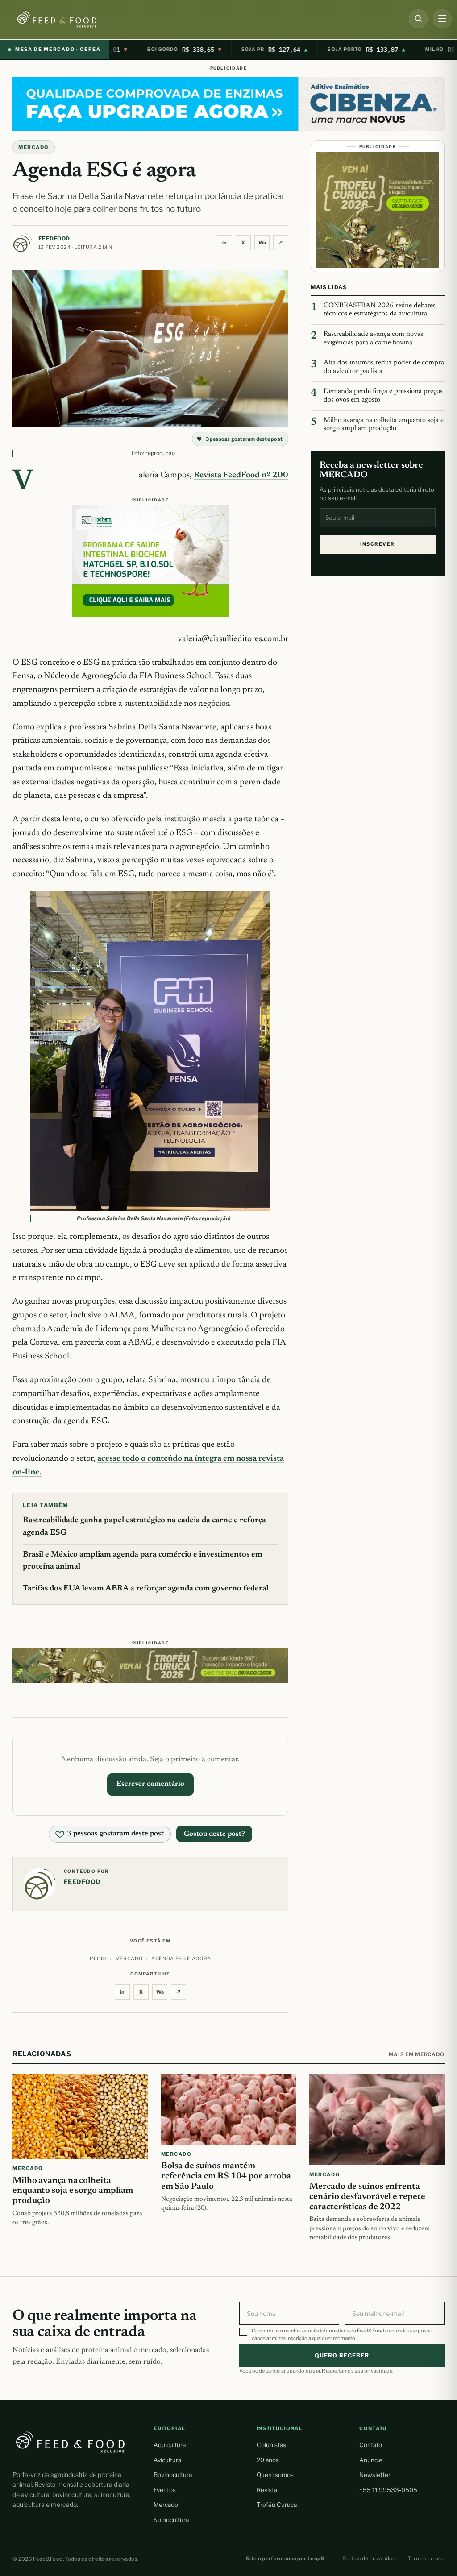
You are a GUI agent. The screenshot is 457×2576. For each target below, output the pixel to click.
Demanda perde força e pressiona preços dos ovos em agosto (383, 396)
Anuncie (371, 2460)
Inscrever (377, 544)
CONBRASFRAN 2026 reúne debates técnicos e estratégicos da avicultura (380, 310)
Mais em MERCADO (417, 2054)
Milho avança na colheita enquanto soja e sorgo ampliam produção (384, 425)
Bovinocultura (173, 2475)
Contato (371, 2445)
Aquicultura (170, 2445)
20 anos (268, 2460)
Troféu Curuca (277, 2505)
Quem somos (275, 2475)
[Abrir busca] (418, 19)
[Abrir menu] (442, 19)
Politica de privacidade (371, 2559)
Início (98, 1959)
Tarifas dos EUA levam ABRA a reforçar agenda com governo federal (146, 1589)
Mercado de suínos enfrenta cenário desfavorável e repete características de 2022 (367, 2197)
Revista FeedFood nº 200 (241, 475)
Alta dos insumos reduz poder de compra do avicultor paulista (384, 367)
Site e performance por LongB (285, 2559)
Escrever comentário (150, 1784)
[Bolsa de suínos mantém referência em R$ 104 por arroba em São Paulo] (229, 2109)
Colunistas (271, 2445)
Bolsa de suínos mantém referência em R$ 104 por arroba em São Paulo (226, 2176)
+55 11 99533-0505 (388, 2490)
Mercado (166, 2505)
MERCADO (34, 147)
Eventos (165, 2490)
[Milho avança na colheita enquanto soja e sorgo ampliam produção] (80, 2116)
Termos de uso (426, 2559)
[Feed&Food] (71, 2442)
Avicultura (167, 2460)
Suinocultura (171, 2520)
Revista (267, 2490)
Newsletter (375, 2475)
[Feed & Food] (72, 19)
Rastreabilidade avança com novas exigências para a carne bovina (373, 339)
